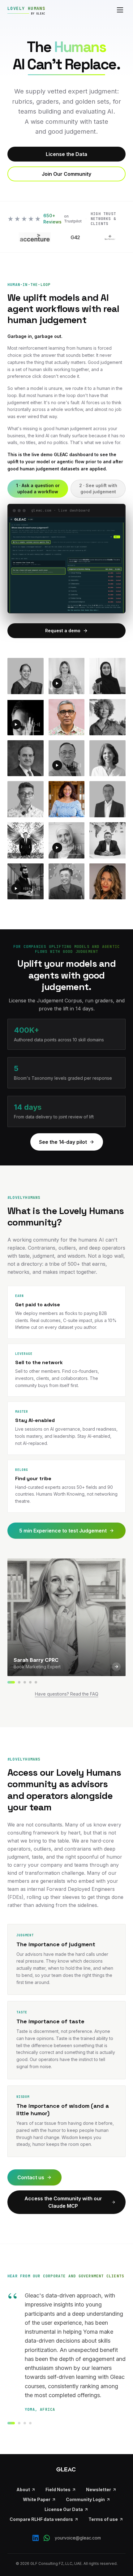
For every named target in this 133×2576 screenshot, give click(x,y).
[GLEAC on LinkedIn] (36, 2538)
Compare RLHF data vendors (41, 2519)
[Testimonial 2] (19, 2423)
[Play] (57, 683)
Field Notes (58, 2490)
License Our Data (64, 2509)
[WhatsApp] (47, 2538)
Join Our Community (66, 174)
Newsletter (99, 2490)
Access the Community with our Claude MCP (63, 2202)
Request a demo (63, 631)
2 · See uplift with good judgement (98, 488)
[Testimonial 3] (25, 2423)
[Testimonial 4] (30, 2423)
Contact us (31, 2177)
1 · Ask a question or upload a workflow (38, 488)
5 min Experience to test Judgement (63, 1531)
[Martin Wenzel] (19, 1682)
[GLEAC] (66, 2469)
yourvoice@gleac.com (78, 2538)
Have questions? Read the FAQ (67, 1694)
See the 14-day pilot (63, 1142)
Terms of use (103, 2519)
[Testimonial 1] (11, 2423)
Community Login (85, 2499)
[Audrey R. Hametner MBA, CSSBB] (30, 1682)
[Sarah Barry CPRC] (11, 1682)
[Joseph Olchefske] (36, 1682)
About (23, 2490)
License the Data (66, 154)
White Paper (37, 2499)
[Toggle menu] (120, 10)
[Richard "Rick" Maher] (25, 1682)
